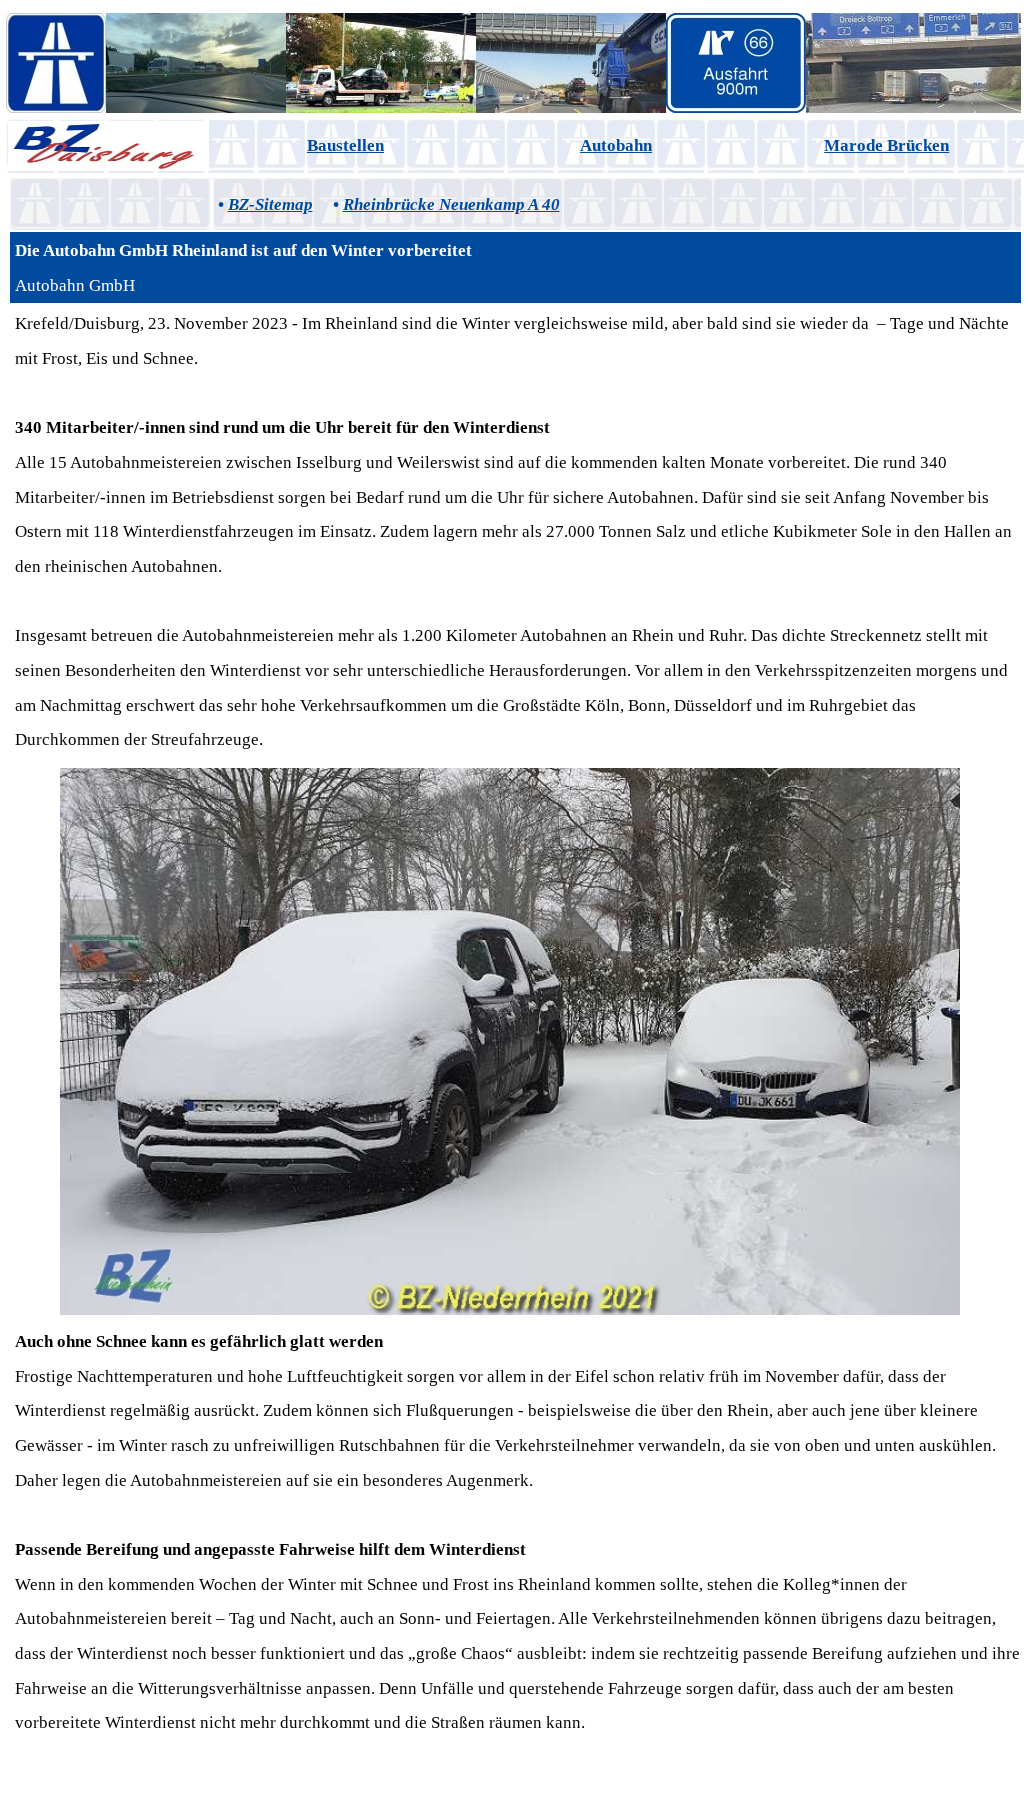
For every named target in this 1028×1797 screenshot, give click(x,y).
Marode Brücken (886, 145)
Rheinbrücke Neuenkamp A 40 (451, 204)
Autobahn (616, 145)
